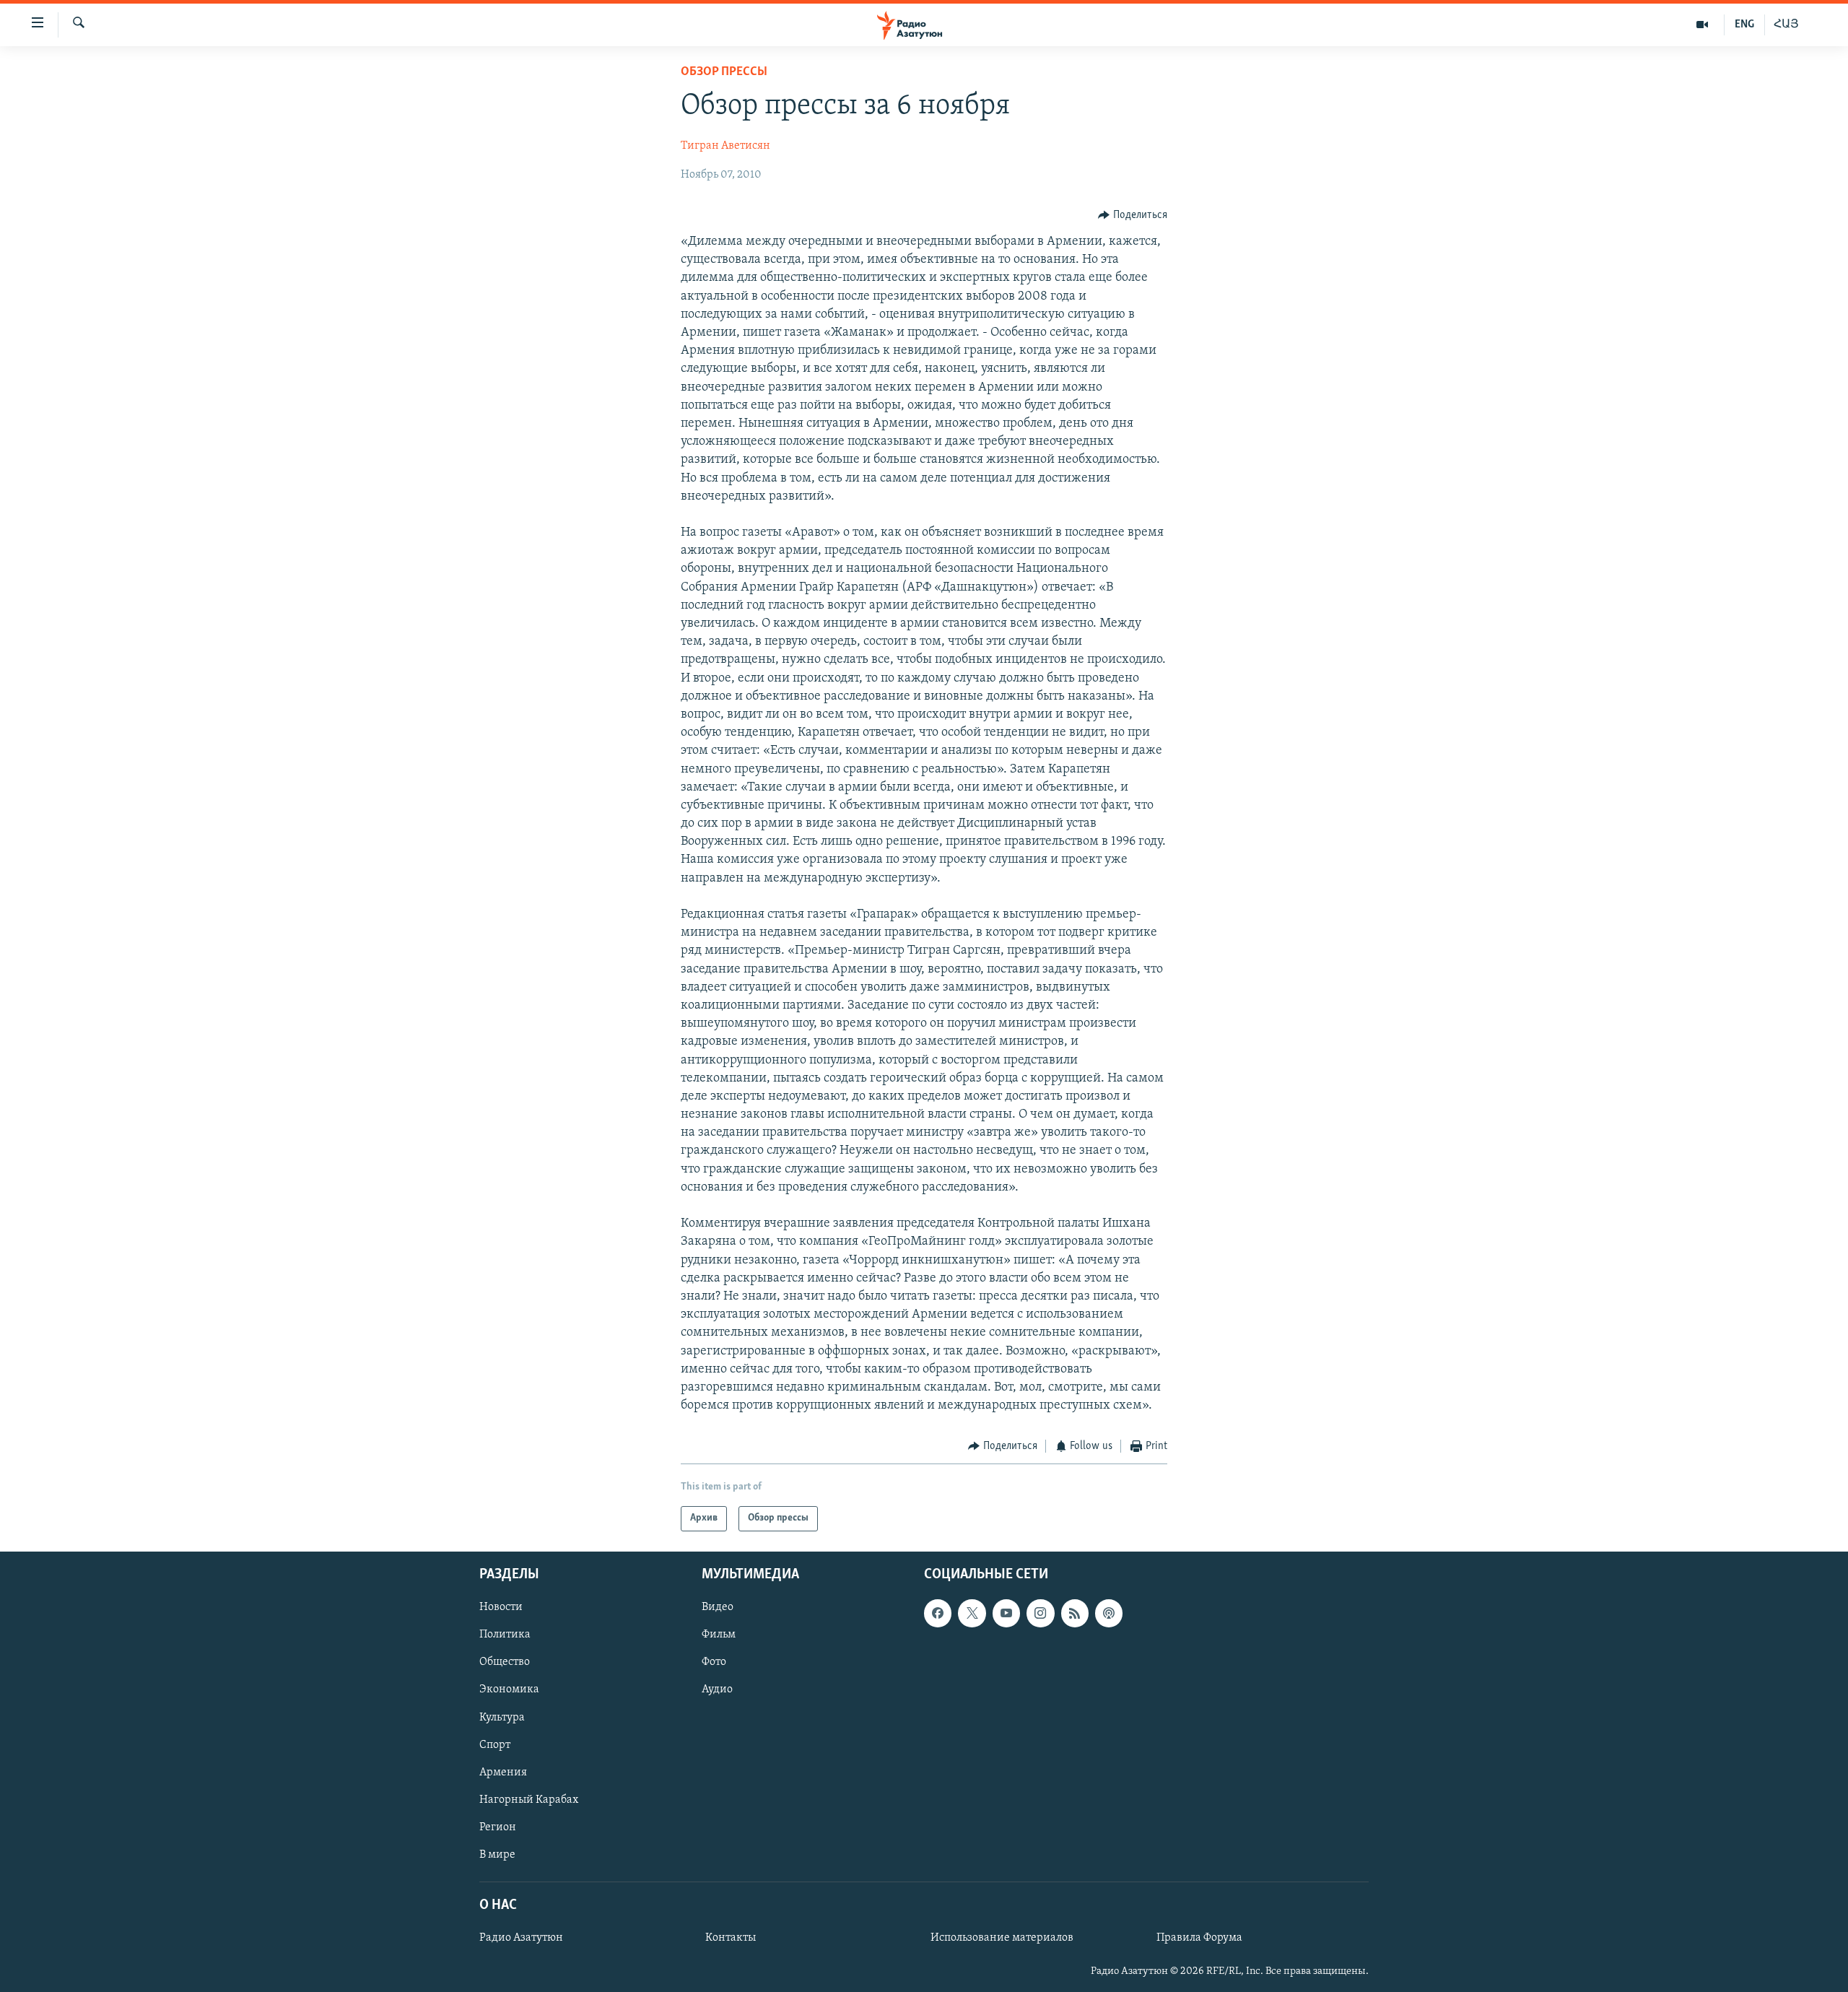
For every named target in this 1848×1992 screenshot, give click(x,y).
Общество (505, 1662)
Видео (718, 1607)
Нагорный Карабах (529, 1799)
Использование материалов (1002, 1938)
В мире (497, 1855)
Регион (498, 1827)
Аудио (717, 1689)
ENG (1744, 25)
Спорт (495, 1744)
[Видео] (1703, 25)
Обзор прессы (724, 72)
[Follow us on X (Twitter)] (972, 1613)
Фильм (719, 1635)
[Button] (1133, 215)
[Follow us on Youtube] (1006, 1613)
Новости (501, 1607)
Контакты (731, 1938)
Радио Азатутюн (521, 1938)
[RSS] (1075, 1613)
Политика (505, 1635)
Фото (714, 1662)
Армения (503, 1772)
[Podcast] (1109, 1613)
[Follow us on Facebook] (938, 1613)
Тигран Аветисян (725, 146)
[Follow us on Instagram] (1040, 1613)
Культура (502, 1717)
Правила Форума (1199, 1938)
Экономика (509, 1689)
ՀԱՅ (1786, 25)
